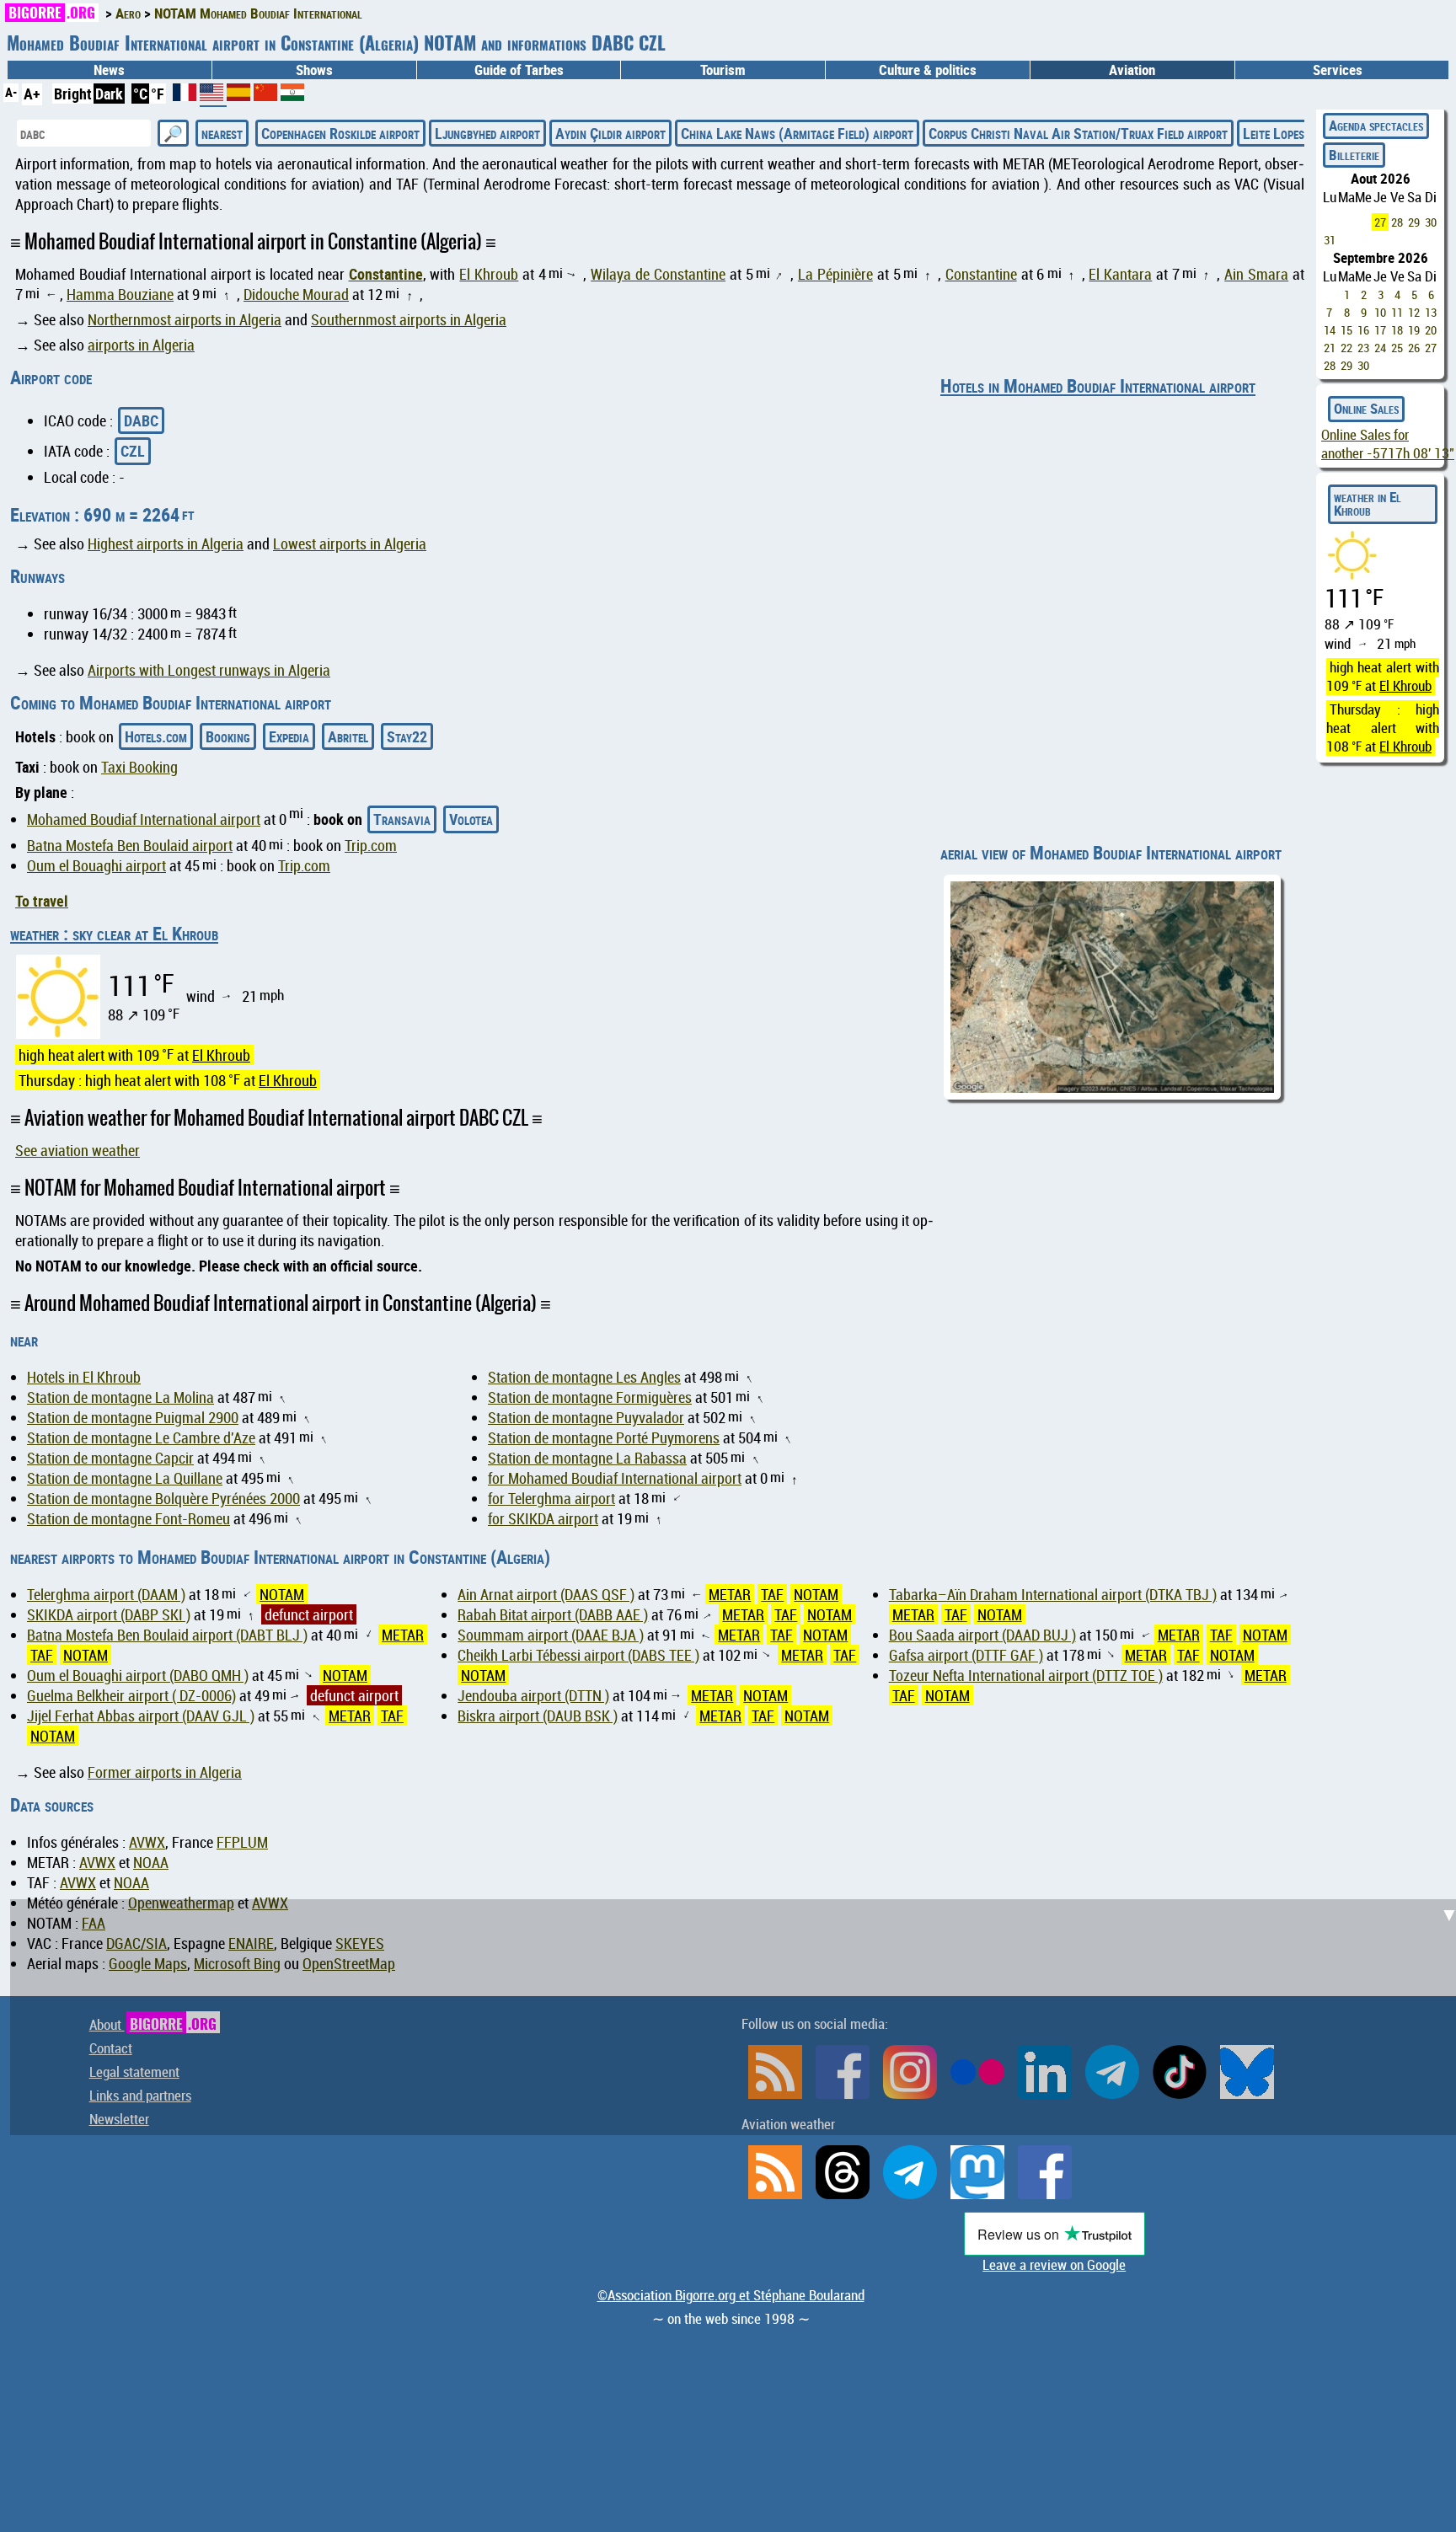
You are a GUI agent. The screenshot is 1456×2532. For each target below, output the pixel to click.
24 (1380, 348)
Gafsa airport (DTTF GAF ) (966, 1655)
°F (158, 94)
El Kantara (1120, 274)
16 (1363, 330)
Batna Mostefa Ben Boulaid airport (130, 845)
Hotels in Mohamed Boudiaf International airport (1098, 385)
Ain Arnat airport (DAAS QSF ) (546, 1594)
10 (1380, 312)
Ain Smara (1256, 274)
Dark (109, 94)
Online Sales (1366, 409)
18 (1397, 330)
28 (1397, 222)
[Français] (186, 95)
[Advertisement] (738, 2017)
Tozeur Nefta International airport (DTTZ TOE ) (1026, 1675)
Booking (228, 736)
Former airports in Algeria (165, 1772)
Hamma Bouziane (120, 294)
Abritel (348, 736)
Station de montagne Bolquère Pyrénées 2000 (163, 1498)
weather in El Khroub (1368, 504)
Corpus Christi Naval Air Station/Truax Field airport (1078, 133)
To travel (42, 901)
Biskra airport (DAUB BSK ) (538, 1716)
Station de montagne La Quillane (125, 1478)
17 (1380, 330)
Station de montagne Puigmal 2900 (133, 1417)
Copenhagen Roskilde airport (340, 133)
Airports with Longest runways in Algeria (209, 670)
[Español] (240, 95)
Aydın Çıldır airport (610, 133)
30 (1431, 222)
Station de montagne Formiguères (590, 1397)
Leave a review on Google (1054, 2265)
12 (1414, 312)
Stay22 (407, 736)
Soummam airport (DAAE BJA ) (551, 1635)
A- (11, 92)
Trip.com (371, 845)
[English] (213, 99)
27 (1380, 222)
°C (140, 94)
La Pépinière (835, 274)
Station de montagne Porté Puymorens (604, 1437)
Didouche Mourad (296, 294)
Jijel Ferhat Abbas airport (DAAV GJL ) (141, 1716)
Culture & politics (928, 70)
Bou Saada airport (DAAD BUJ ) (982, 1635)
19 (1414, 330)
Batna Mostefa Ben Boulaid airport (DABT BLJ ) (167, 1635)
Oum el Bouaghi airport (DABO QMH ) (138, 1675)
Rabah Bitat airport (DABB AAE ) (553, 1614)
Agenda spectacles (1376, 126)
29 (1414, 222)
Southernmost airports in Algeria (409, 319)
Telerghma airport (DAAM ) (106, 1594)
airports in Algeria (141, 345)
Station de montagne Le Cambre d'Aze (141, 1437)
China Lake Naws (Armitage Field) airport (797, 133)
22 (1346, 348)
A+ (32, 94)
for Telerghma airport (551, 1498)
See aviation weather (78, 1150)
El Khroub (489, 274)
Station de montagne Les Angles (584, 1377)
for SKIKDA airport (543, 1518)
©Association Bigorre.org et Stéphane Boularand (731, 2295)
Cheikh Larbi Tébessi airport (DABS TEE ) (578, 1655)
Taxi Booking (139, 767)
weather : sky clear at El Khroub (114, 933)
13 (1431, 312)
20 (1431, 330)
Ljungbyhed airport (487, 133)
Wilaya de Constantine (658, 274)
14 (1330, 330)
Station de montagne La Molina (120, 1397)
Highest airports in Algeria (166, 543)
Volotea (471, 819)
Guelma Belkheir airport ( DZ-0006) (131, 1695)
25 (1397, 348)
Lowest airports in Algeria (350, 543)
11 (1397, 312)
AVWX (147, 1842)
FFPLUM (242, 1842)
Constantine (386, 274)
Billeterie (1354, 155)
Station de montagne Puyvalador (586, 1417)
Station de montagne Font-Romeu (128, 1518)
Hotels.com (156, 736)
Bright (73, 94)
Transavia (402, 819)
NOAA (151, 1862)
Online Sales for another (1388, 444)
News (109, 70)
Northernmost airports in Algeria (185, 319)
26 (1414, 348)
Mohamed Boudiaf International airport (144, 819)
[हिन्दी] (292, 95)
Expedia (289, 736)
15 (1346, 330)
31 (1330, 240)
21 (1330, 348)
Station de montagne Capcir (110, 1458)
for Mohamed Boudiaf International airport (615, 1478)
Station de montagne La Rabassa (587, 1458)
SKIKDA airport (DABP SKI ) (109, 1614)
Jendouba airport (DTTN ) (533, 1695)
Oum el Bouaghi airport (96, 865)
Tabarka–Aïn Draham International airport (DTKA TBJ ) (1053, 1594)
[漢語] (265, 95)
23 (1363, 348)
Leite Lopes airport (1295, 133)
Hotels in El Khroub (84, 1377)
